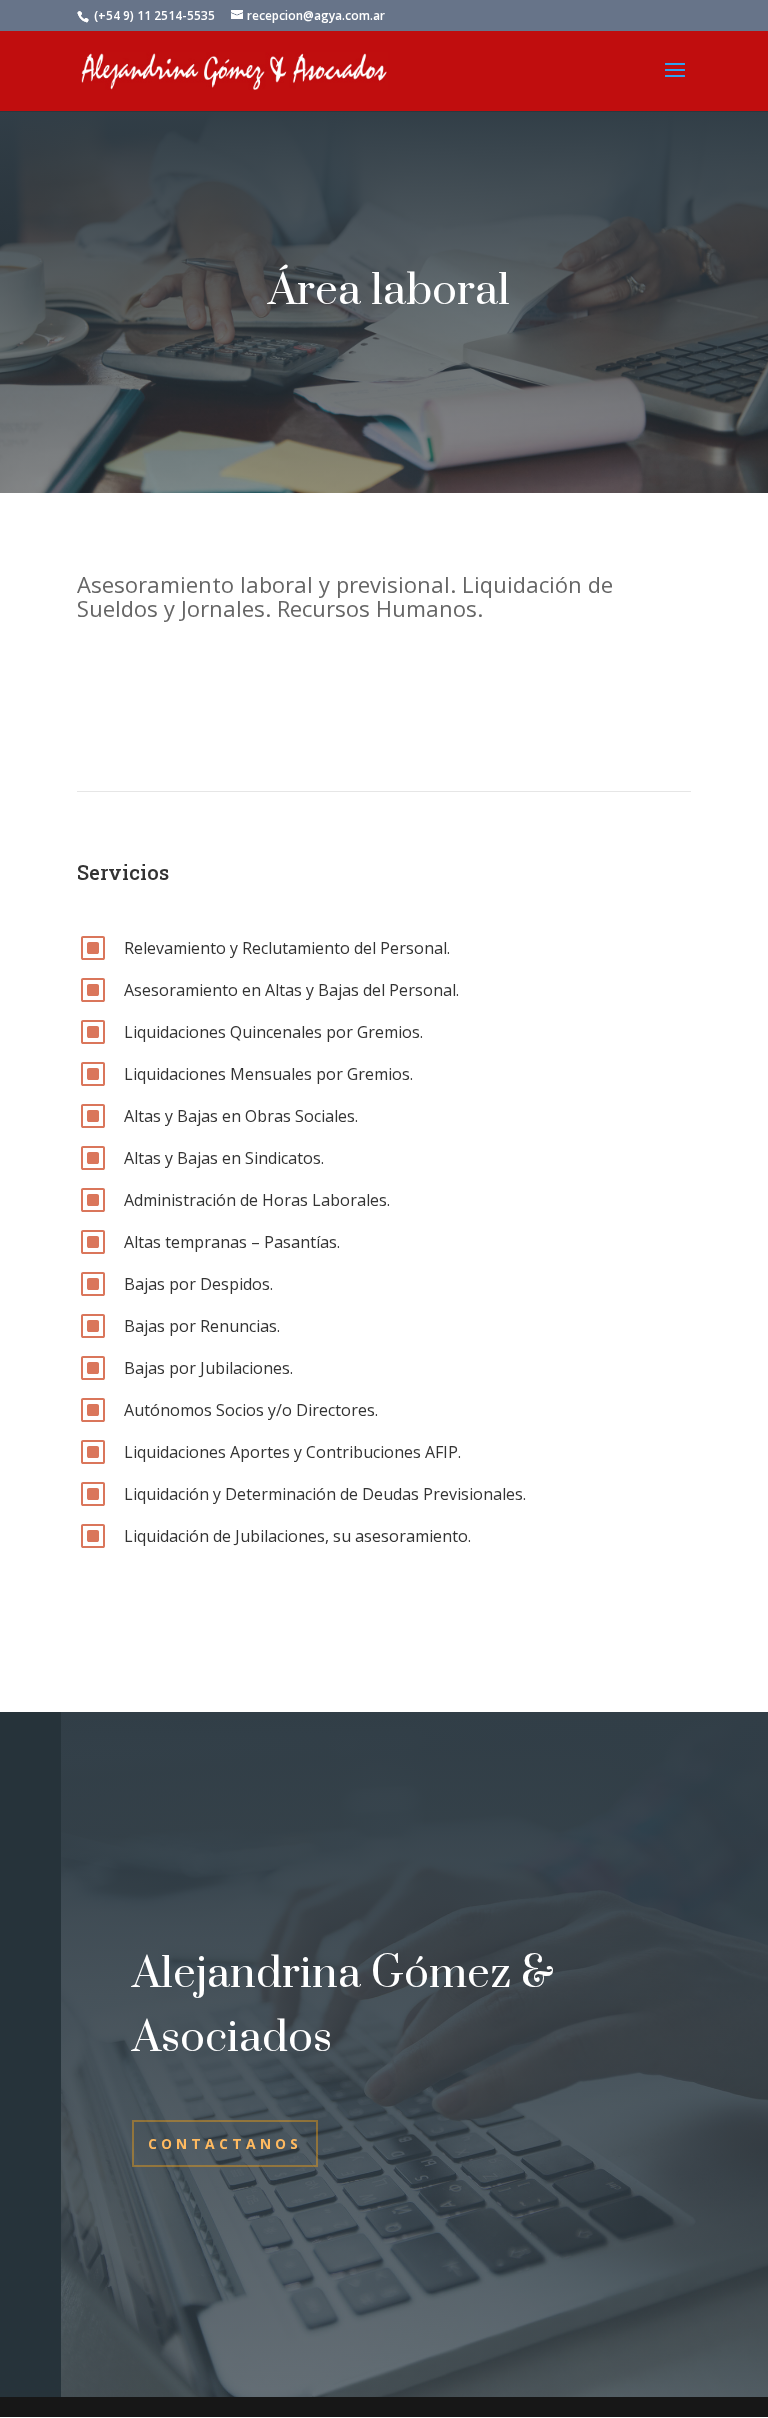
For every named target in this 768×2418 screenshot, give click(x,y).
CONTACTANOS (225, 2143)
